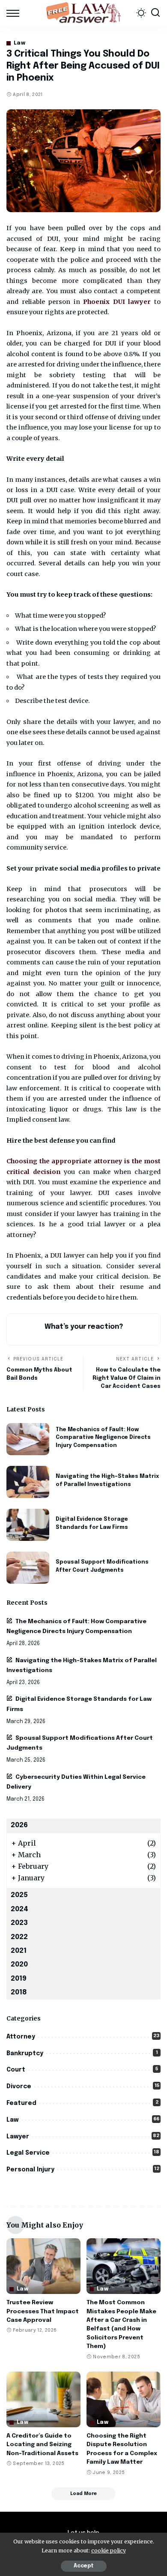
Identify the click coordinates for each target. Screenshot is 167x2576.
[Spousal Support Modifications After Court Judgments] (28, 1568)
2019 (19, 1979)
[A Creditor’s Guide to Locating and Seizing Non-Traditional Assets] (43, 2399)
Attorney (21, 2037)
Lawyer (18, 2137)
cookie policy (109, 2550)
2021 (19, 1951)
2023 (19, 1923)
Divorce (19, 2087)
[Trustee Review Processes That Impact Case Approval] (43, 2266)
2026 (19, 1825)
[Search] (155, 13)
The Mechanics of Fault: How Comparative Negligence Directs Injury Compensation (103, 1438)
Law (19, 43)
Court (16, 2070)
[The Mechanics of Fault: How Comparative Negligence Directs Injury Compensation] (28, 1439)
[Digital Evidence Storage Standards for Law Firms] (28, 1525)
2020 (19, 1965)
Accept (84, 2566)
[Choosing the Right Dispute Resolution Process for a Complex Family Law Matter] (124, 2399)
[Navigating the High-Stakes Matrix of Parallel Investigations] (28, 1482)
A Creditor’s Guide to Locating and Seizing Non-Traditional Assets (42, 2445)
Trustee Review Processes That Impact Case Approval (43, 2311)
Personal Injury (30, 2170)
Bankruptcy (25, 2054)
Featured (21, 2103)
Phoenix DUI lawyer (117, 302)
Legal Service (28, 2153)
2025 (19, 1895)
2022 (19, 1937)
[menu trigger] (15, 13)
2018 (19, 1992)
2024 (19, 1909)
